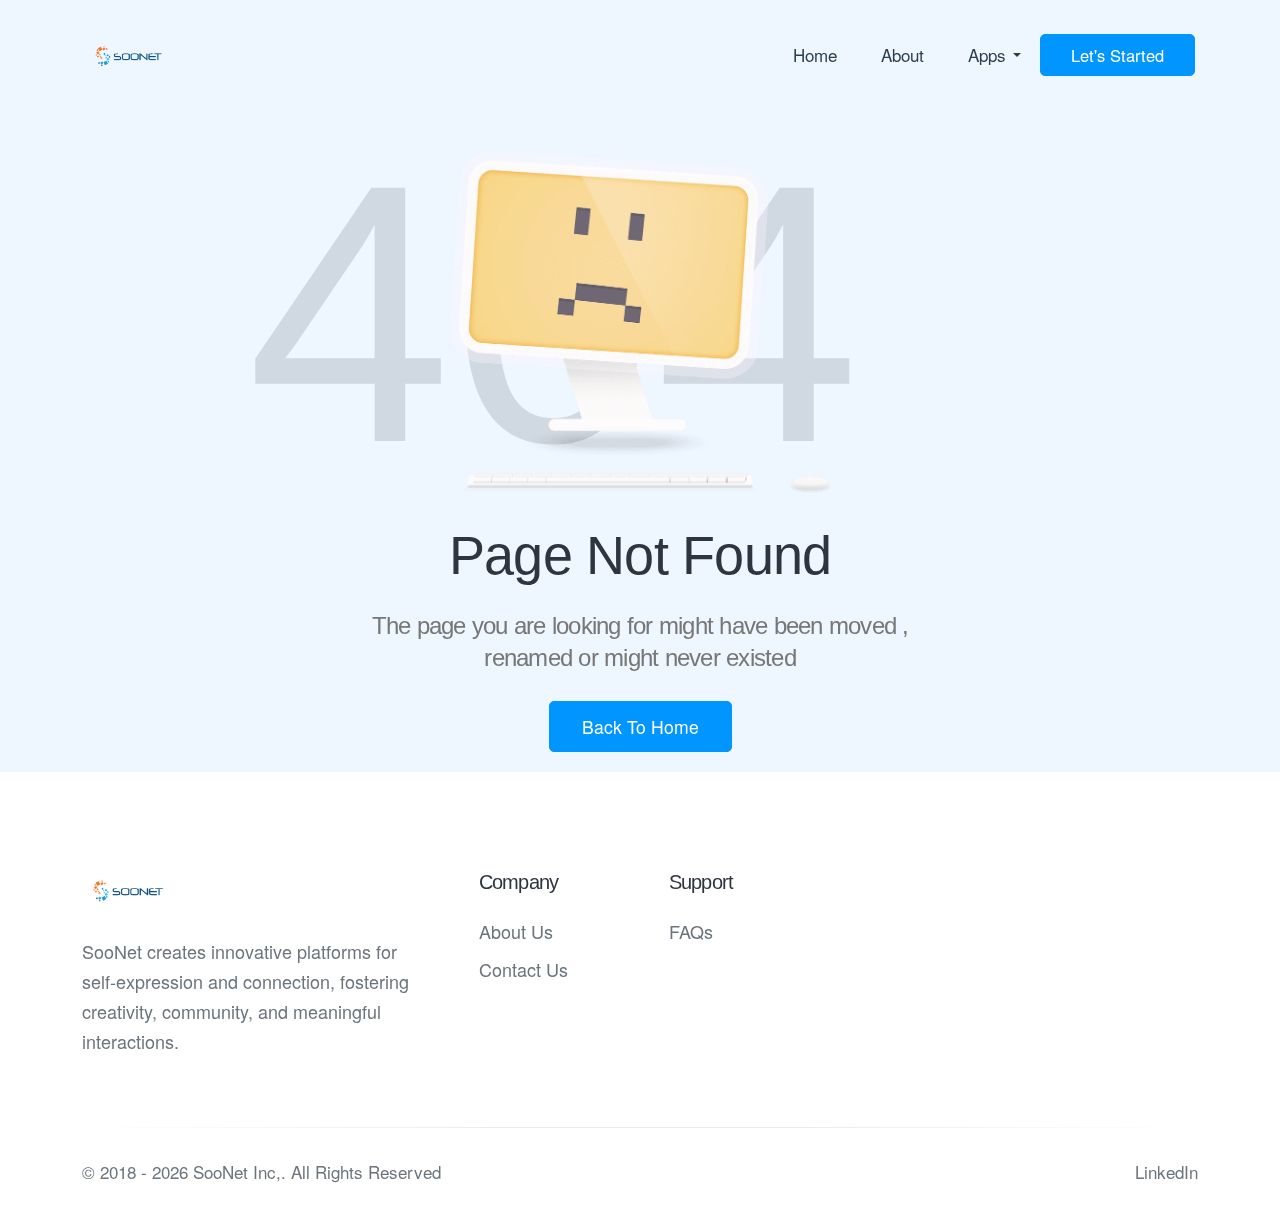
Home (815, 54)
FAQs (691, 931)
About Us (516, 931)
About (902, 54)
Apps (987, 54)
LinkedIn (1166, 1171)
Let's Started (1117, 55)
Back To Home (640, 726)
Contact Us (523, 969)
